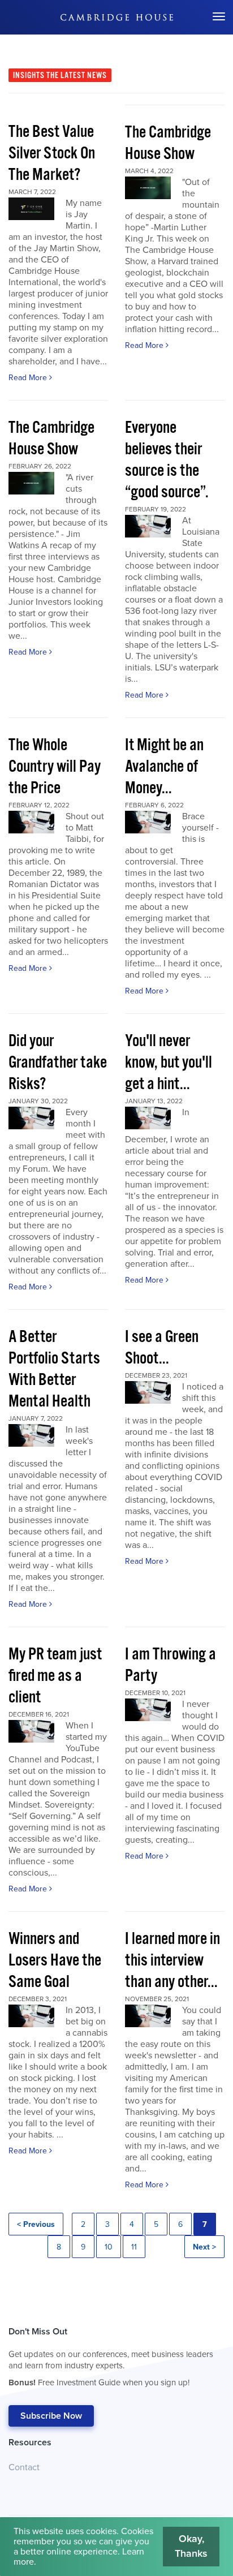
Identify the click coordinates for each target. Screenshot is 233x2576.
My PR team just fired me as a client (55, 1676)
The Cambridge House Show (168, 143)
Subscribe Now (51, 2416)
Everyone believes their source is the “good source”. (167, 460)
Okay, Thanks (191, 2546)
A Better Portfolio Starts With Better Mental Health (54, 1369)
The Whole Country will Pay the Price (55, 767)
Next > (204, 2247)
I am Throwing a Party (171, 1665)
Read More (29, 378)
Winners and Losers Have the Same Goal (55, 1961)
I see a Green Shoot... (162, 1348)
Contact (24, 2467)
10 (109, 2247)
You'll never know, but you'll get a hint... (169, 1063)
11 (134, 2247)
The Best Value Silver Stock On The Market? (52, 154)
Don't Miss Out (111, 2357)
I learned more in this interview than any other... (172, 1961)
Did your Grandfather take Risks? (58, 1063)
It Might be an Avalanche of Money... (164, 767)
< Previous (36, 2224)
